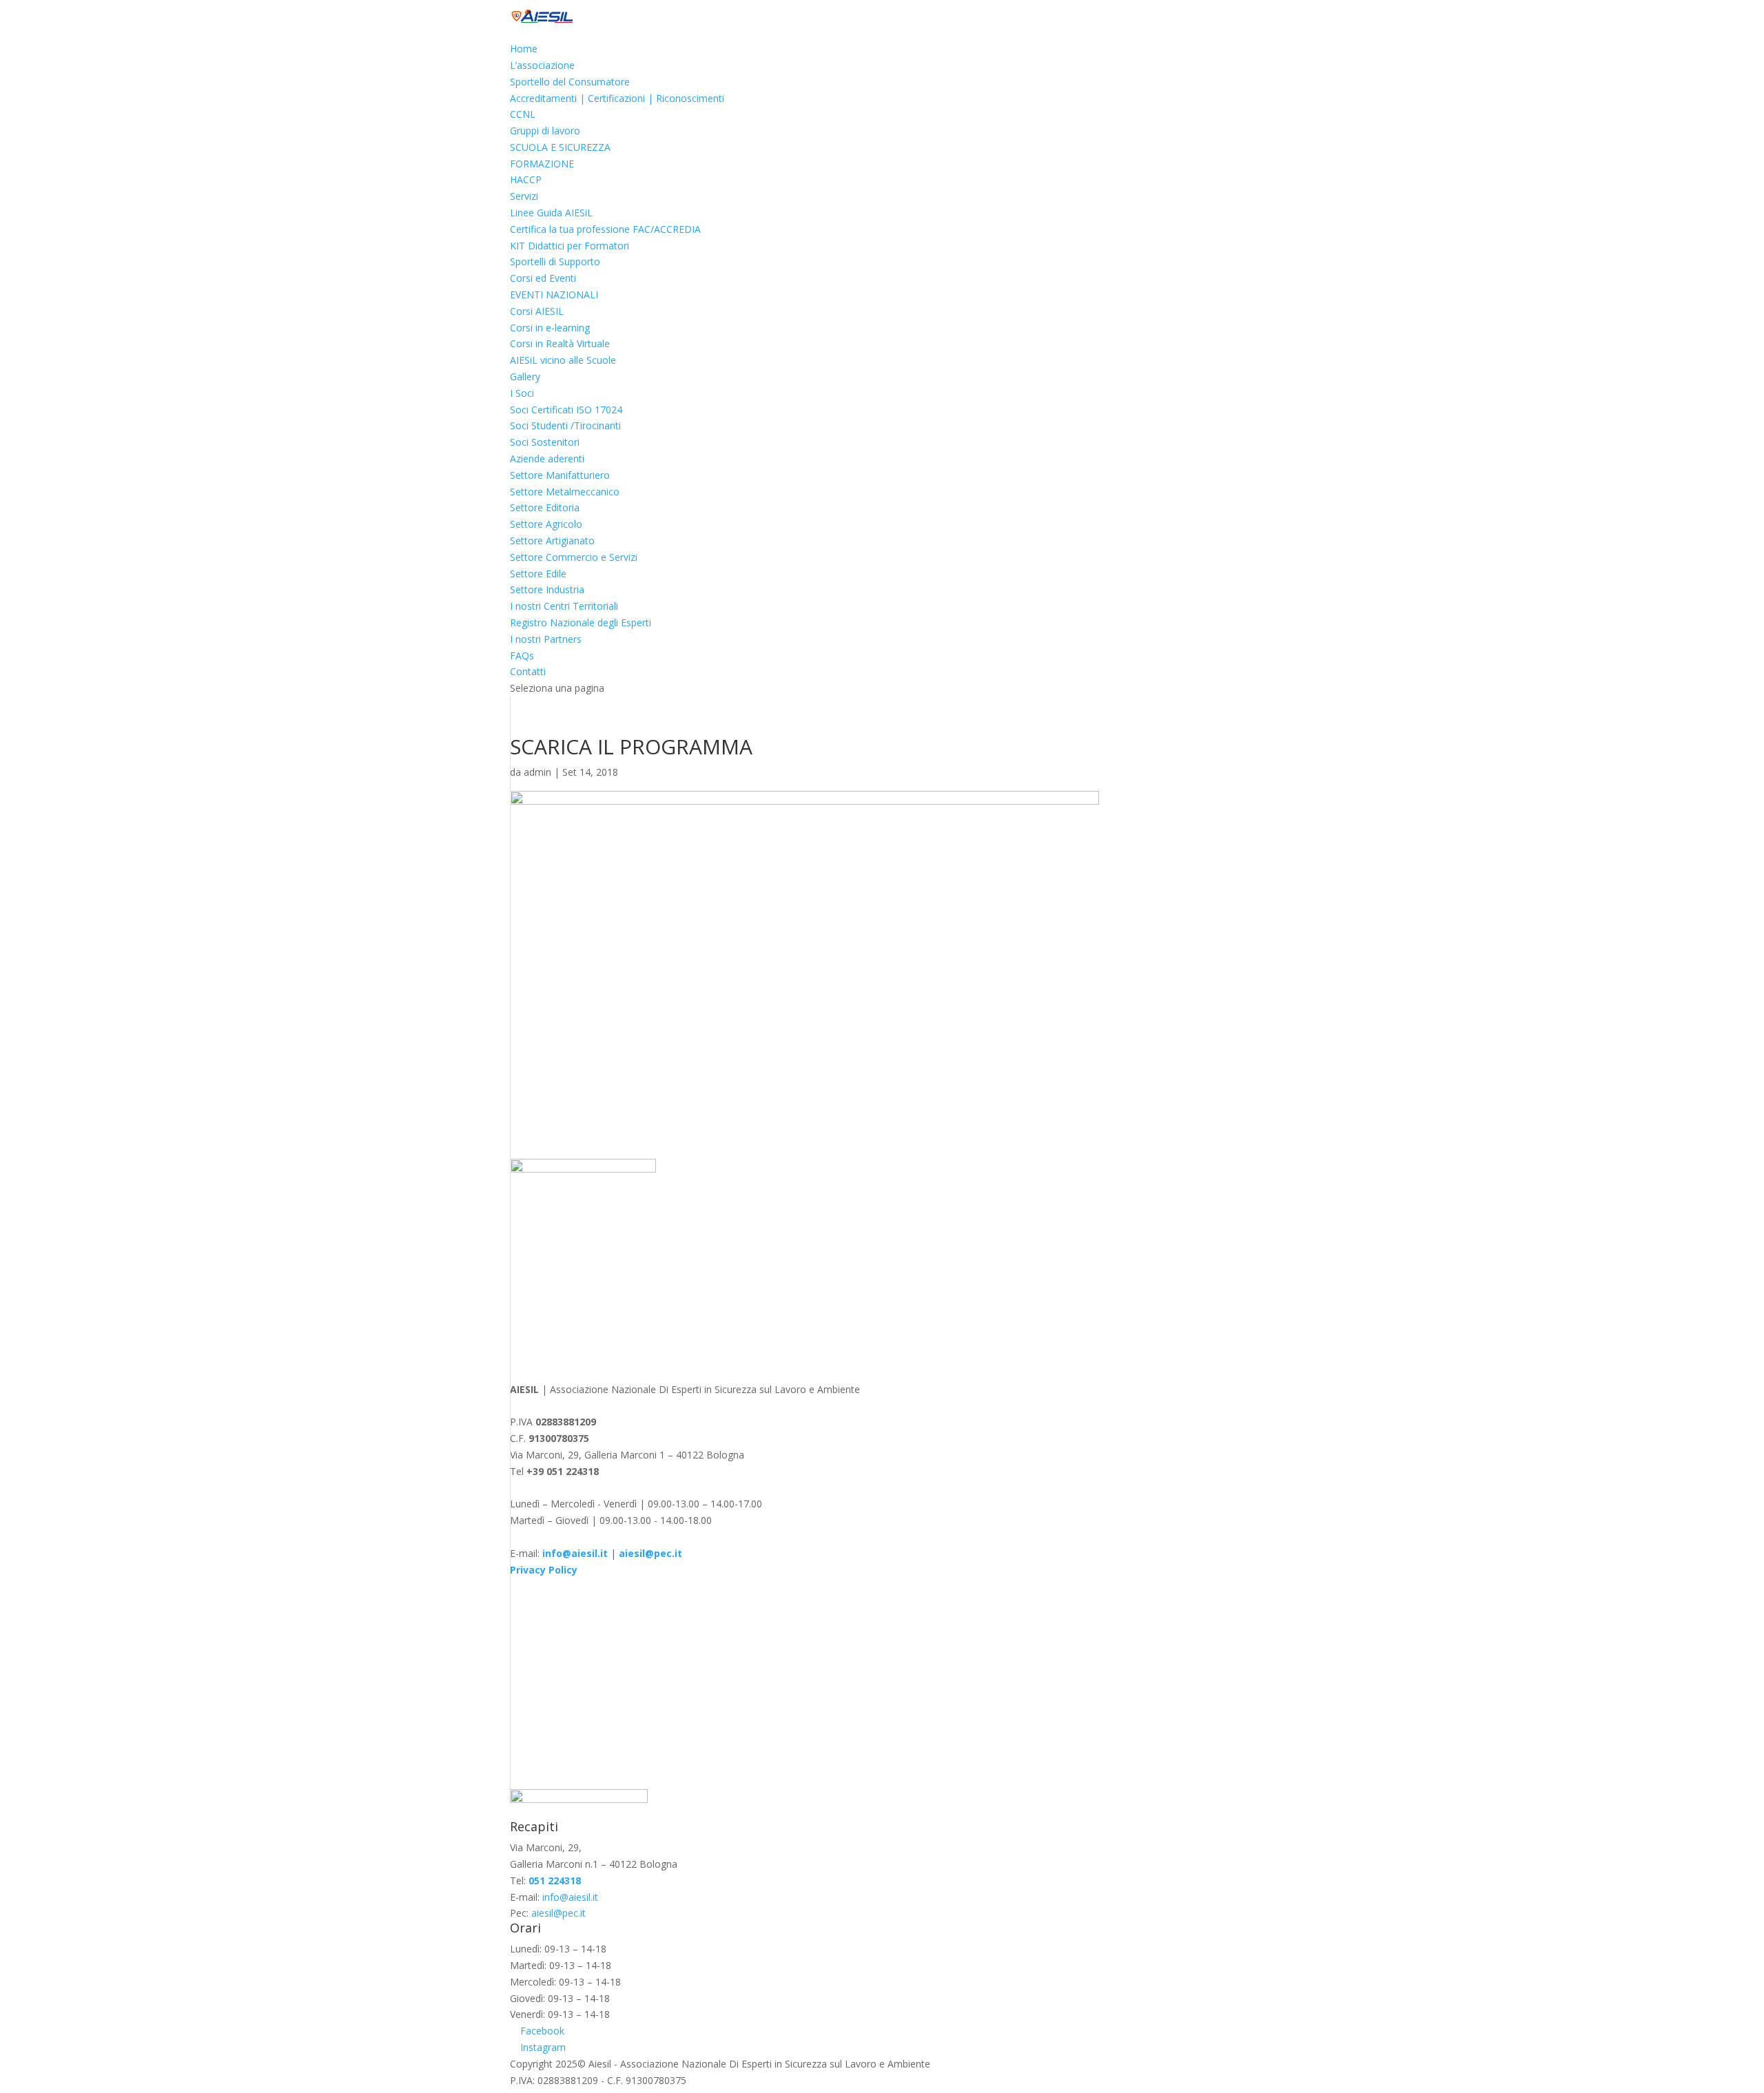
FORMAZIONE (542, 164)
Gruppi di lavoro (545, 131)
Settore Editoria (545, 507)
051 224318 (555, 1880)
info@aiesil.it (575, 1553)
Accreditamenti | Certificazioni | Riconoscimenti (617, 98)
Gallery (525, 377)
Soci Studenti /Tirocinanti (565, 425)
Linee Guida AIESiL (551, 213)
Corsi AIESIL (537, 311)
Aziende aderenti (547, 458)
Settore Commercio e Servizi (574, 557)
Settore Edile (538, 574)
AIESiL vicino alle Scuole (563, 360)
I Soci (522, 393)
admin (537, 772)
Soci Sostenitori (545, 442)
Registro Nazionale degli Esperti (581, 622)
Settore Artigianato (552, 540)
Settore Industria (547, 589)
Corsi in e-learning (550, 328)
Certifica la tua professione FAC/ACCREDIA (605, 229)
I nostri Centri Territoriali (564, 606)
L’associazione (542, 65)
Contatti (528, 671)
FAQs (522, 656)
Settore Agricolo (546, 524)
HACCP (526, 179)
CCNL (523, 114)
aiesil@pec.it (558, 1913)
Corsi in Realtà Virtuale (560, 343)
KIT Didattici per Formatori (570, 246)
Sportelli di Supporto (555, 261)
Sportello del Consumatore (570, 82)
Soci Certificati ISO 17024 (566, 410)
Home (524, 49)
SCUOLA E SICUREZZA (560, 147)
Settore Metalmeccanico (565, 492)
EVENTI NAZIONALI (554, 295)
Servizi (524, 196)
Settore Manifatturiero (560, 475)
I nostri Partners (546, 639)
